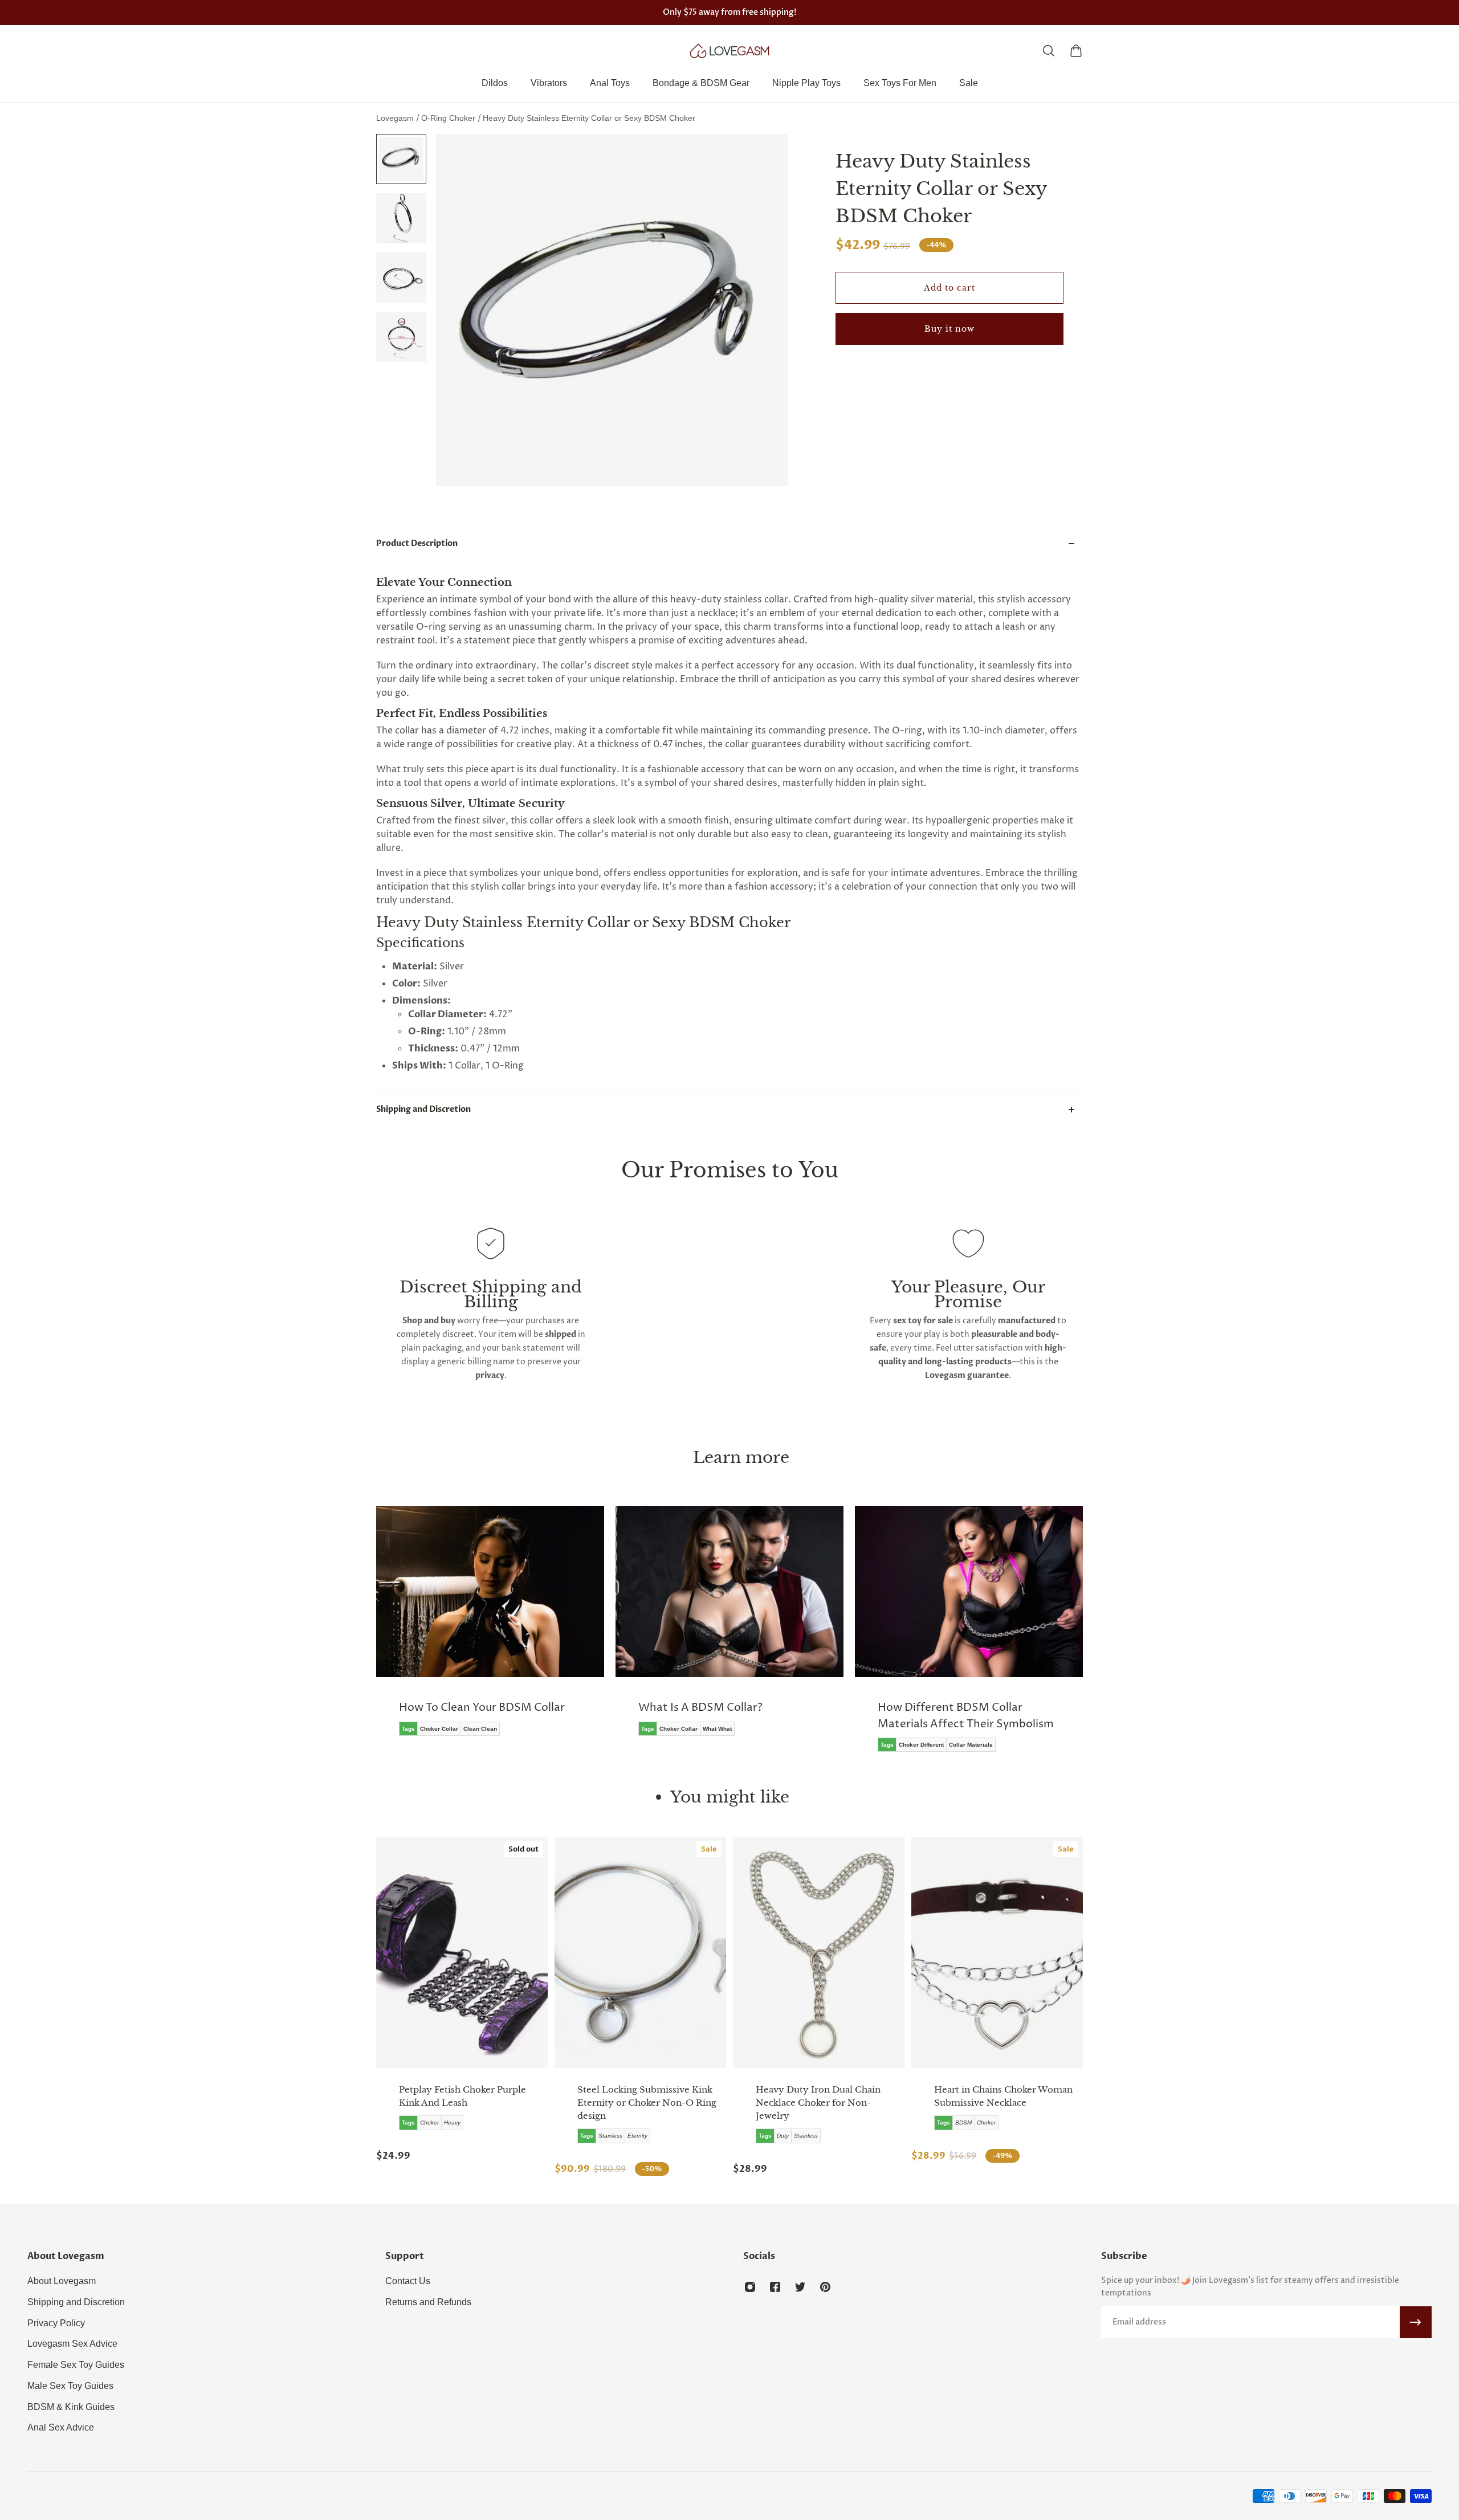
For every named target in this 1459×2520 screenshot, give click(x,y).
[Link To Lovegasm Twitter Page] (800, 2287)
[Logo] (729, 51)
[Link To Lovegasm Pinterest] (825, 2287)
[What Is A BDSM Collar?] (729, 1629)
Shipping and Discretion (423, 1109)
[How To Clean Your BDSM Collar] (490, 1629)
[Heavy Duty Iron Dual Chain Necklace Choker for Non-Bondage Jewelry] (819, 1952)
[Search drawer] (1049, 51)
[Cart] (1076, 51)
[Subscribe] (1416, 2322)
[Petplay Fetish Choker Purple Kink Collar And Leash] (462, 1952)
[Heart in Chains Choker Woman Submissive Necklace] (997, 1952)
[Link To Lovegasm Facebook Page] (775, 2287)
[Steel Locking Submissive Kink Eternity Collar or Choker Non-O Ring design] (640, 1952)
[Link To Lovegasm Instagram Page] (750, 2287)
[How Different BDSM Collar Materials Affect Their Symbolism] (969, 1637)
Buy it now (949, 329)
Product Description (417, 543)
